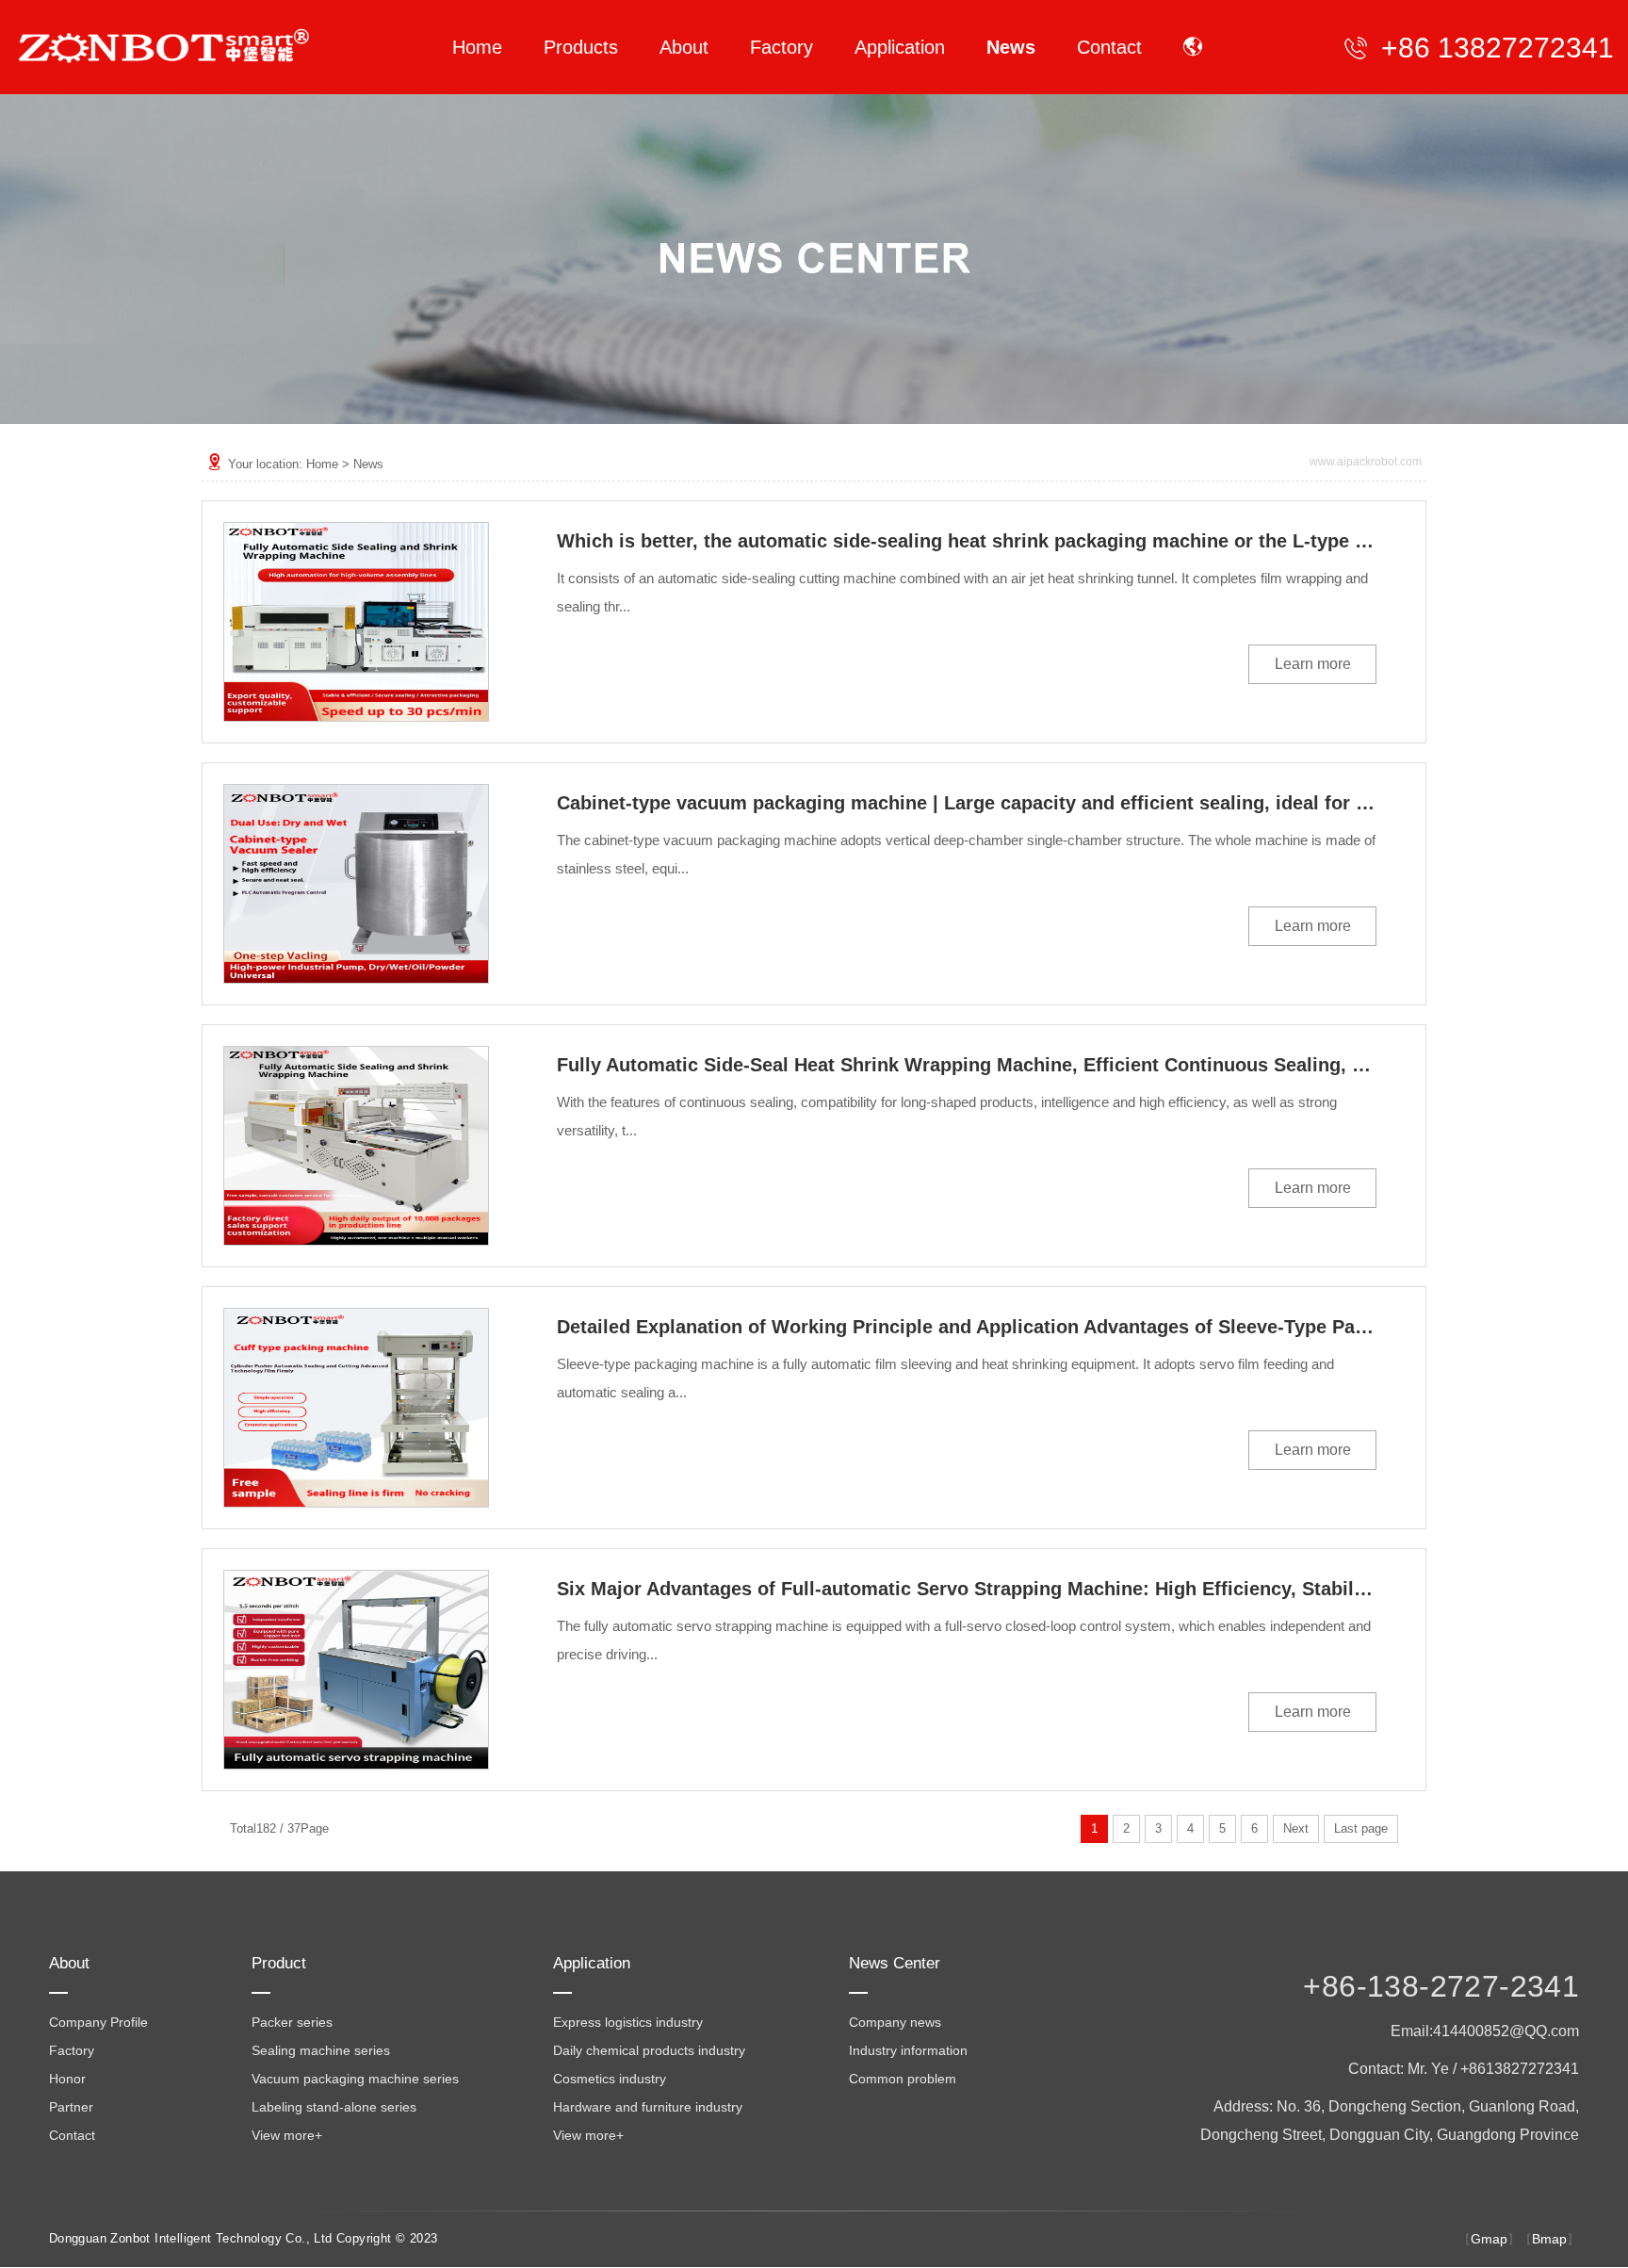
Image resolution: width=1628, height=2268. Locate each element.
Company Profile (98, 2022)
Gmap (1489, 2239)
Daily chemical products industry (649, 2050)
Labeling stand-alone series (334, 2107)
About (69, 1963)
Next (1296, 1828)
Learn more (1313, 664)
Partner (71, 2107)
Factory (72, 2050)
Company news (895, 2022)
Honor (67, 2079)
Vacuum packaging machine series (355, 2079)
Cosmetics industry (610, 2079)
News (368, 464)
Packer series (292, 2022)
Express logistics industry (628, 2022)
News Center (895, 1963)
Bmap (1549, 2239)
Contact (72, 2135)
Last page (1361, 1828)
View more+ (287, 2135)
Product (279, 1963)
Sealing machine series (321, 2050)
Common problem (903, 2079)
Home (322, 464)
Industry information (908, 2050)
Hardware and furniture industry (648, 2107)
